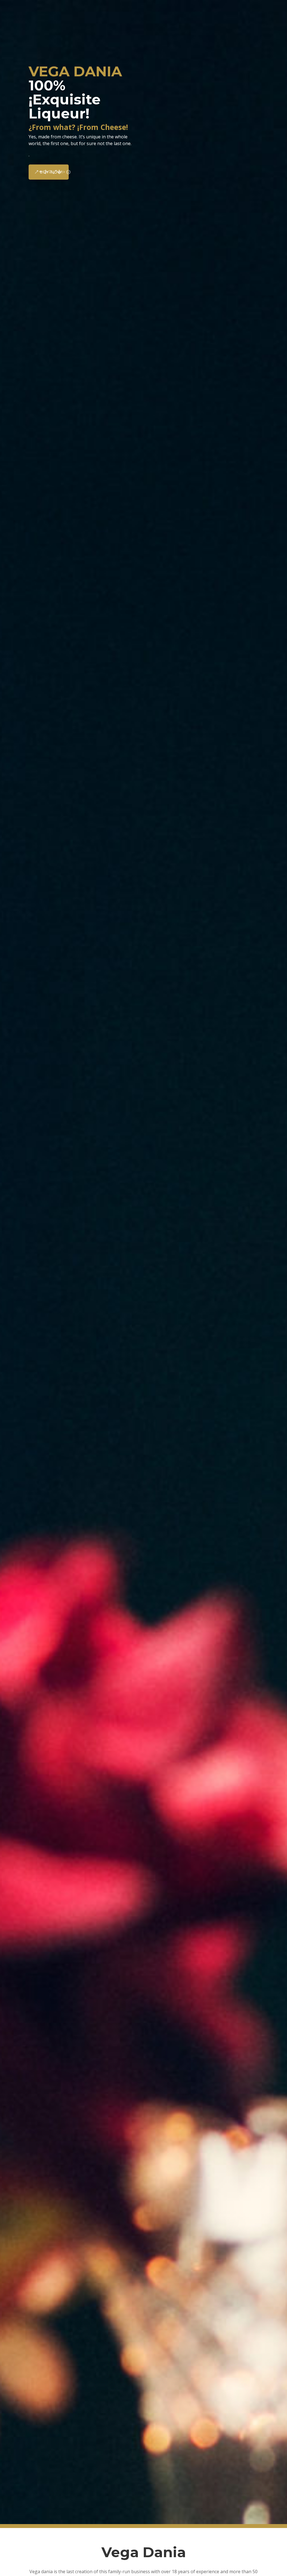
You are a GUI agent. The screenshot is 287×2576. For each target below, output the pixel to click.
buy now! (51, 172)
